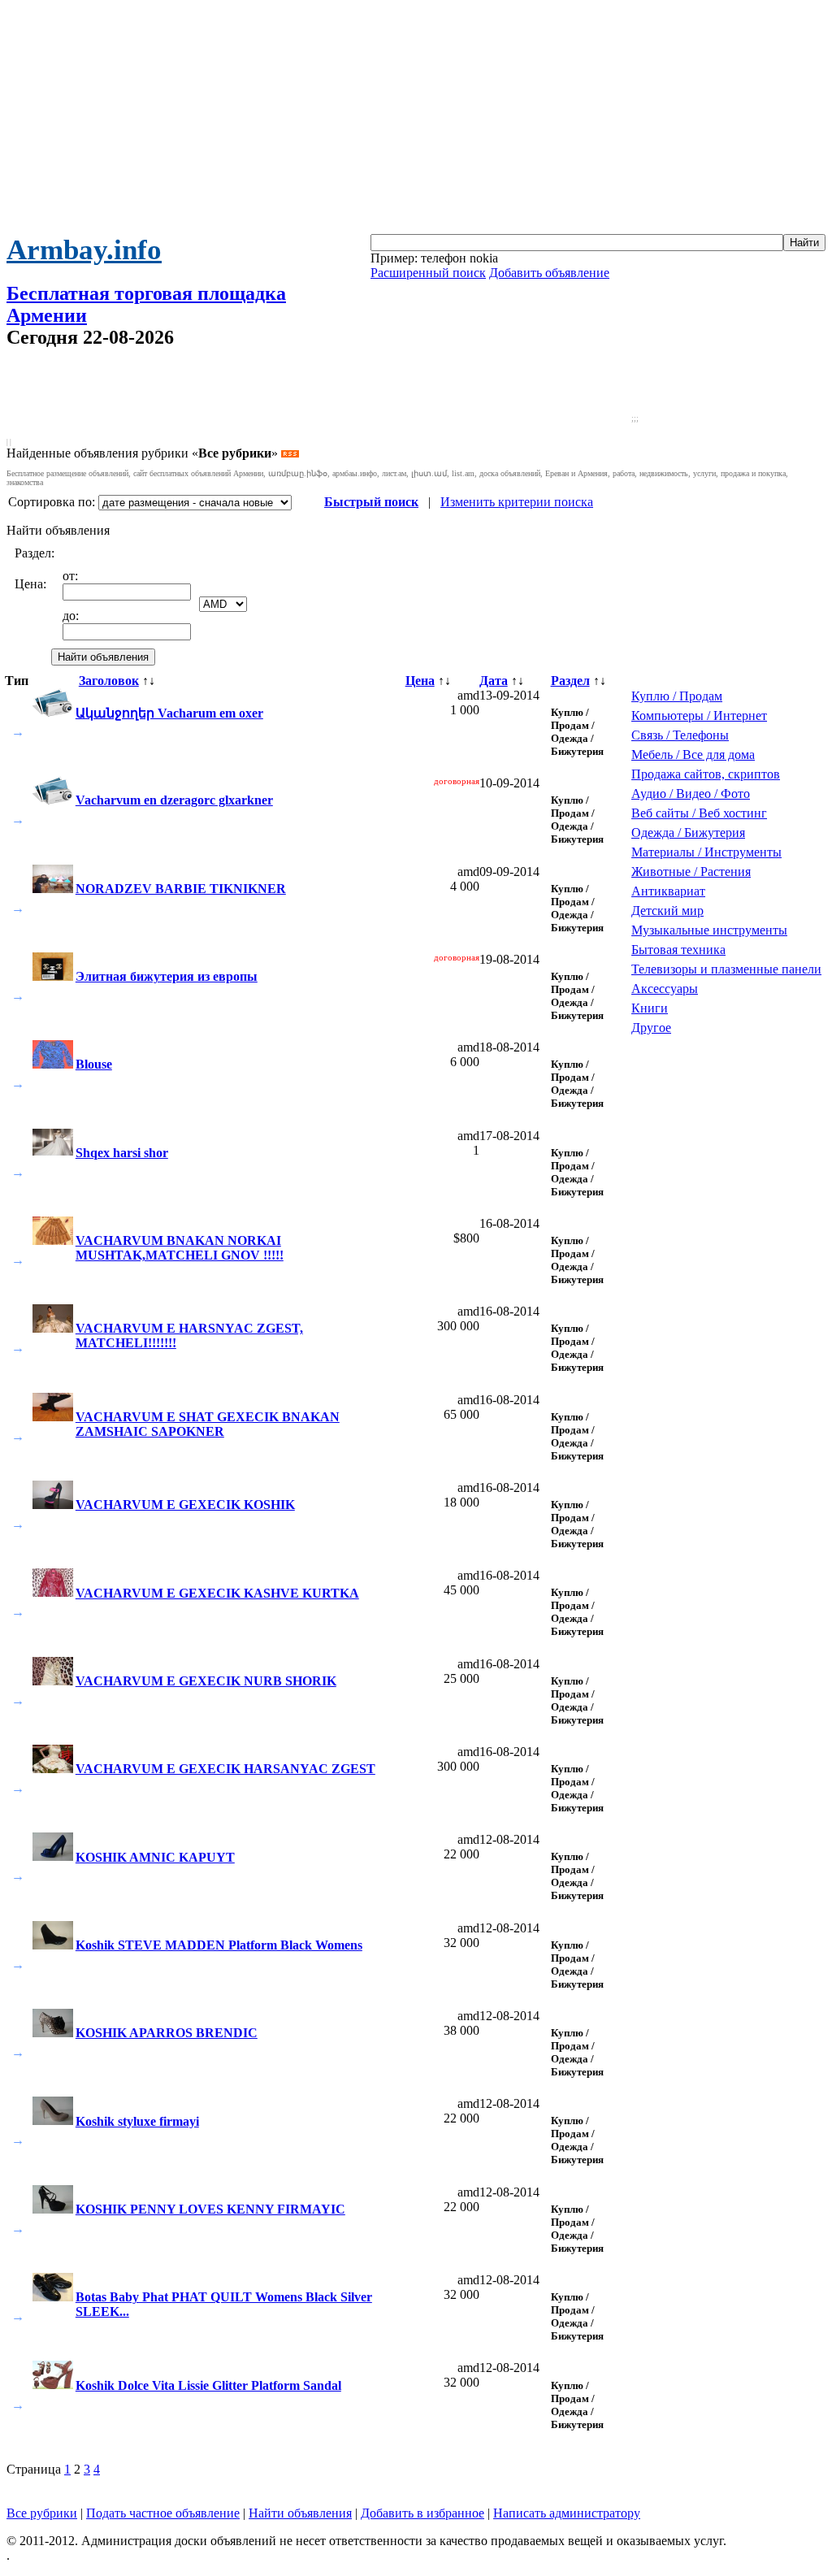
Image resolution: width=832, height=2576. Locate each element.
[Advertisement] (416, 120)
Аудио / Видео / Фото (691, 794)
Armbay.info (84, 250)
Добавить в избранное (422, 2513)
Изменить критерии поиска (517, 502)
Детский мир (667, 911)
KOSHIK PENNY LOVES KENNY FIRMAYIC (210, 2209)
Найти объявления (300, 2513)
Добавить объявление (549, 273)
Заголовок (109, 681)
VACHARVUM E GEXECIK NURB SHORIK (206, 1681)
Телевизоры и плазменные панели (726, 969)
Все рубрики (42, 2513)
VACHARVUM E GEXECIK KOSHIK (185, 1505)
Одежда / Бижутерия (688, 833)
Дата (494, 681)
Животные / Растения (691, 872)
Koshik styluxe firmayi (137, 2121)
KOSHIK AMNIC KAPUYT (155, 1857)
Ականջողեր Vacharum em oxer (169, 713)
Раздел (570, 681)
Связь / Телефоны (680, 735)
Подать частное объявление (163, 2513)
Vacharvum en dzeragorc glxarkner (174, 800)
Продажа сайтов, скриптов (706, 774)
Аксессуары (665, 989)
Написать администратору (567, 2513)
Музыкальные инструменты (709, 930)
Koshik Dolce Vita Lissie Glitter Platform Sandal (208, 2385)
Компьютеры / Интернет (699, 716)
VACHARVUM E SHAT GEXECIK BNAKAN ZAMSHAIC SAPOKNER (208, 1424)
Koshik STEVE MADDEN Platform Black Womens (219, 1945)
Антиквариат (668, 891)
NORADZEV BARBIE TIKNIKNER (181, 889)
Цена (420, 681)
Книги (650, 1008)
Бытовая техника (678, 950)
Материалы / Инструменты (706, 852)
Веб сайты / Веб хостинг (699, 813)
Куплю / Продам (677, 696)
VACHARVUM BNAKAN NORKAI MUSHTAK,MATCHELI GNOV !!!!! (180, 1248)
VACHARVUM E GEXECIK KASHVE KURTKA (217, 1593)
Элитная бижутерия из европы (167, 976)
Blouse (94, 1064)
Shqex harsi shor (122, 1153)
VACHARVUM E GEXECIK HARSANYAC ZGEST (225, 1769)
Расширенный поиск (428, 273)
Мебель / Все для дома (693, 755)
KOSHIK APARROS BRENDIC (167, 2033)
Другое (651, 1028)
